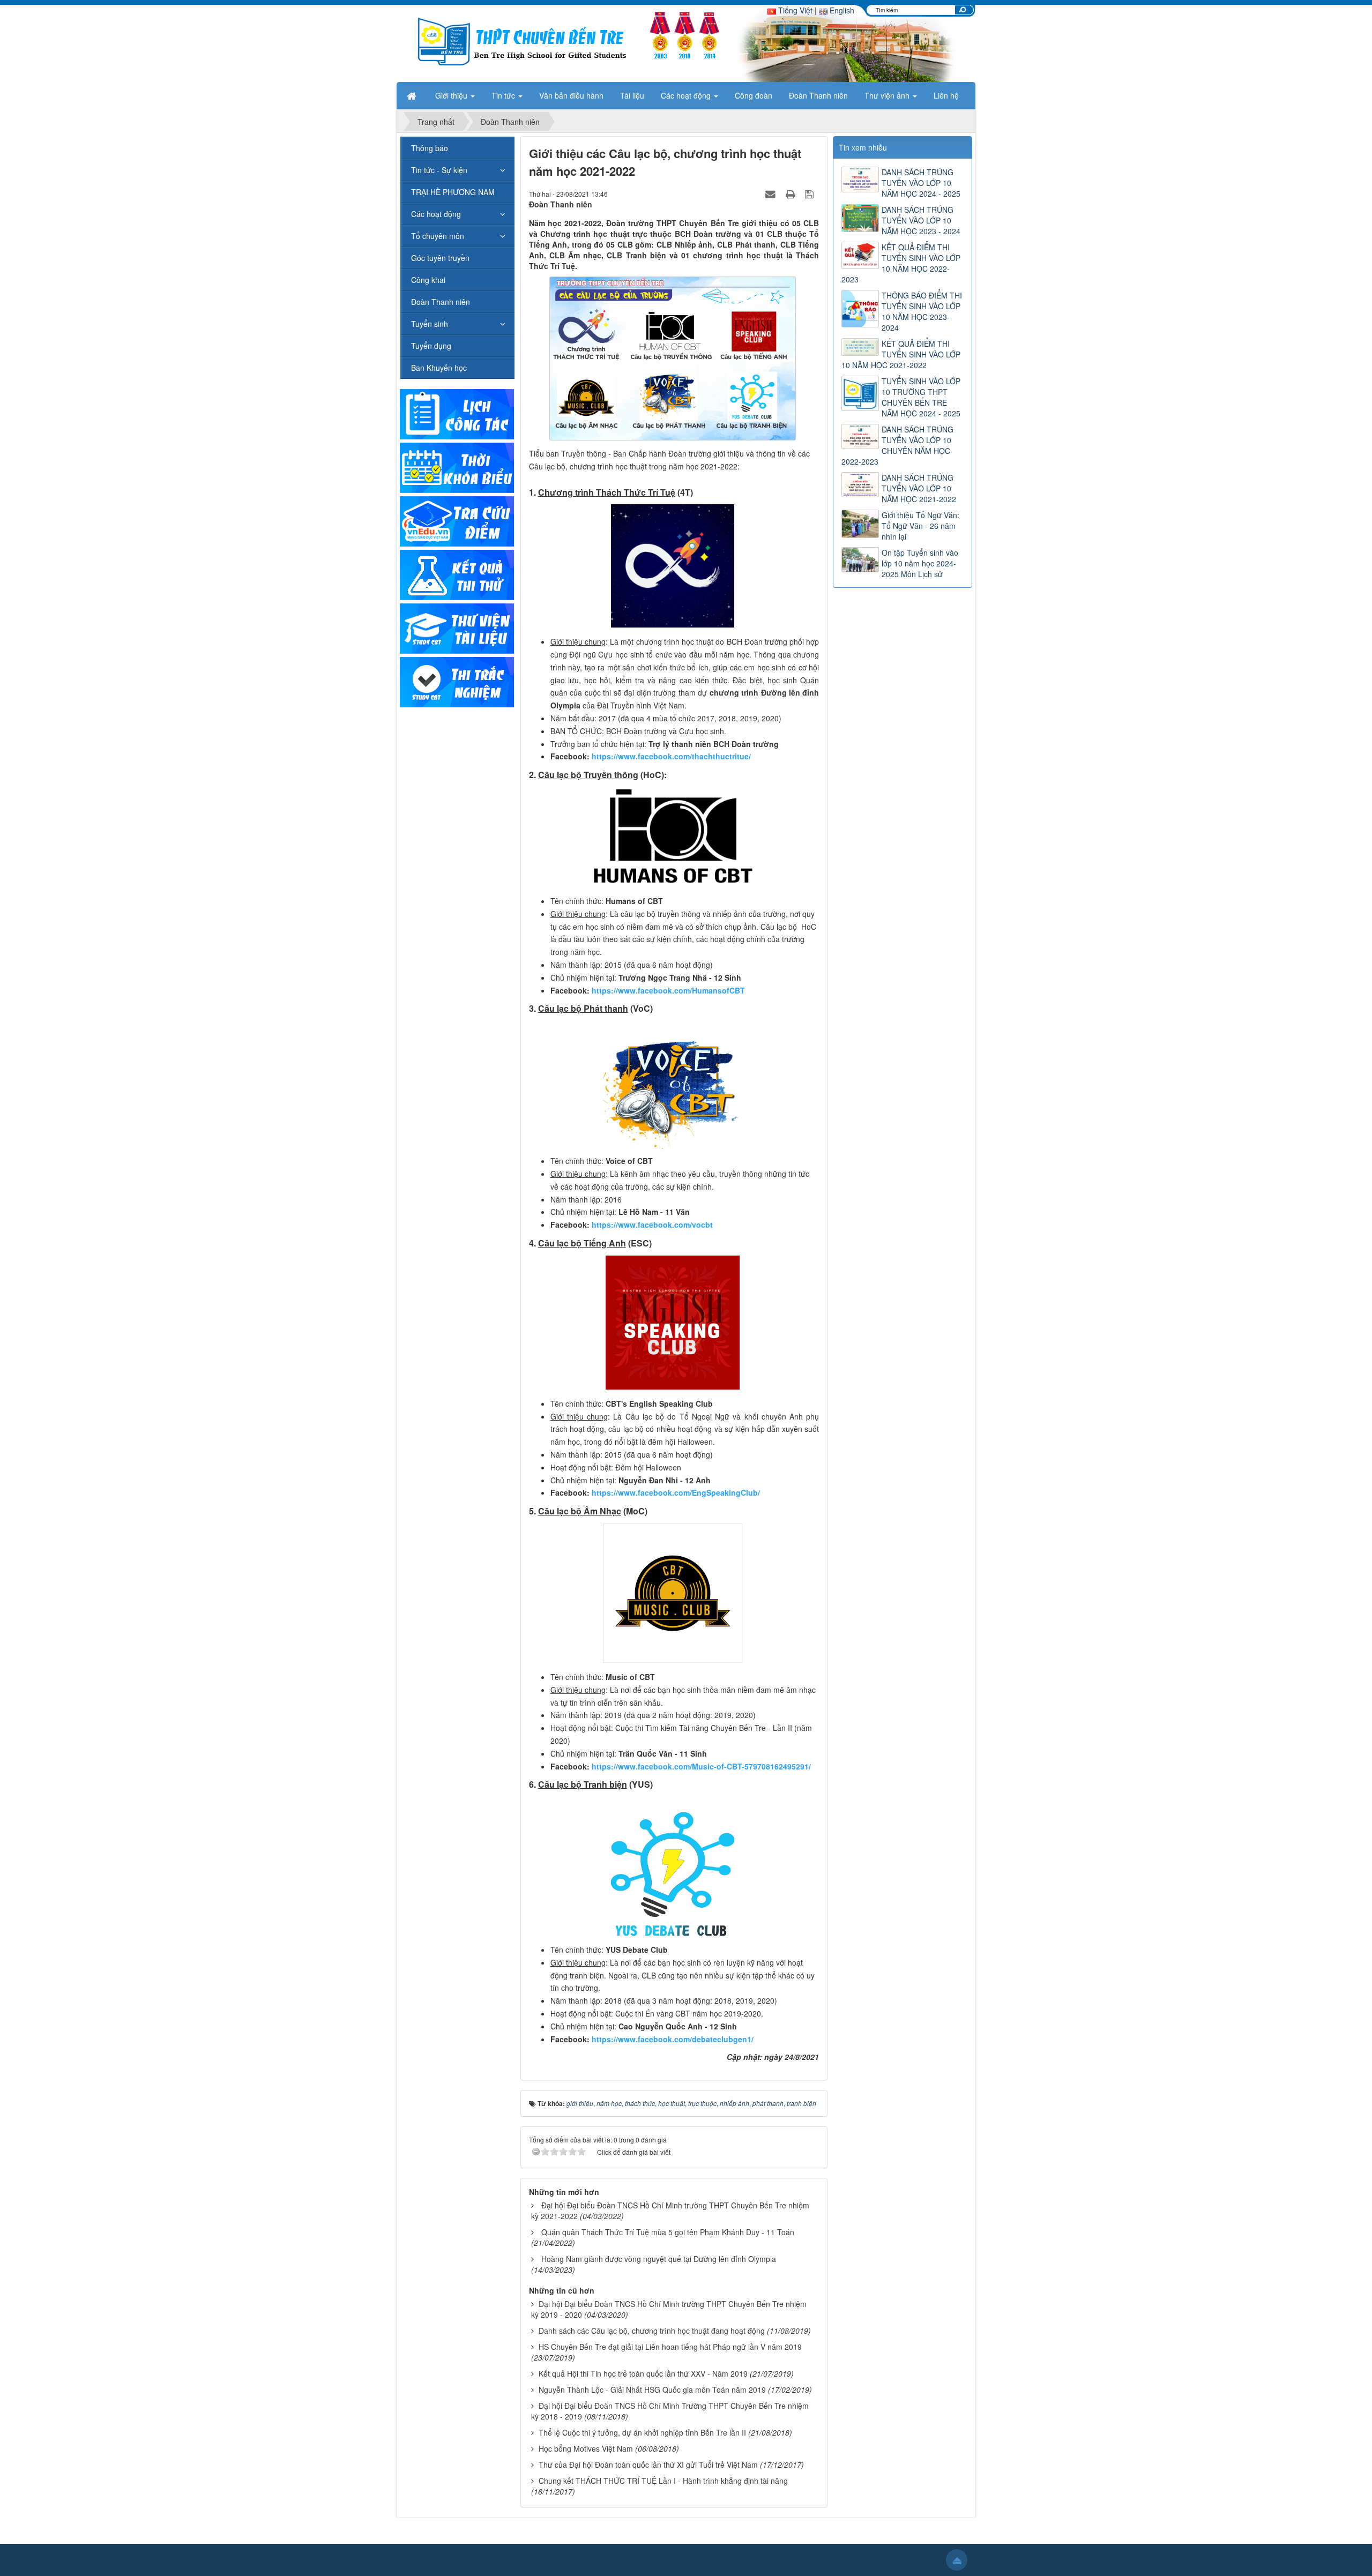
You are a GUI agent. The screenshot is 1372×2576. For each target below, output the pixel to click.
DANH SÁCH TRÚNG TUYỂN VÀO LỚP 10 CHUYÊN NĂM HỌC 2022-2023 (897, 445)
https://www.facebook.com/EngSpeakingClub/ (676, 1492)
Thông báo (430, 148)
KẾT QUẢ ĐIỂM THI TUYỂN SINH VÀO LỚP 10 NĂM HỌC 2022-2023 (901, 263)
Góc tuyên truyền (440, 258)
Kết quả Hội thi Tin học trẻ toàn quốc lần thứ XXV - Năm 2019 (643, 2373)
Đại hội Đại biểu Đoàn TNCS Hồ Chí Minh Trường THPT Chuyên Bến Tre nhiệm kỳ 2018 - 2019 (670, 2411)
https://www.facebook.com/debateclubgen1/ (673, 2039)
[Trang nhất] (413, 95)
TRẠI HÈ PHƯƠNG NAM (453, 192)
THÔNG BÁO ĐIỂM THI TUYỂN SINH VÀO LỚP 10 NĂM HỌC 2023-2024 (922, 311)
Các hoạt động (436, 214)
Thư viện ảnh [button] (888, 95)
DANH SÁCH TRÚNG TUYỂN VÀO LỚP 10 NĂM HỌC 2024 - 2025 (921, 183)
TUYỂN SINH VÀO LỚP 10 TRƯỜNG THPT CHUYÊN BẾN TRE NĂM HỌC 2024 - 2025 (921, 397)
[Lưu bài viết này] (811, 193)
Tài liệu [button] (632, 95)
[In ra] (792, 193)
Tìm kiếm (963, 10)
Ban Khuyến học (439, 368)
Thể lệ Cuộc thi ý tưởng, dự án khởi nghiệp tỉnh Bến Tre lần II (642, 2432)
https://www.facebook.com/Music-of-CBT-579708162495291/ (701, 1766)
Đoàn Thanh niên (441, 302)
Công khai (428, 280)
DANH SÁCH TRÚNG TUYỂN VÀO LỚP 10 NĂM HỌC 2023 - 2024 (921, 220)
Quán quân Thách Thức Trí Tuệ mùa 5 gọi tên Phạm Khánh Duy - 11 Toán (668, 2232)
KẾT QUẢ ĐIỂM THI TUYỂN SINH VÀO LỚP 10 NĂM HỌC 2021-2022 (901, 354)
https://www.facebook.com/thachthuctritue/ (671, 756)
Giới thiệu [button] (452, 95)
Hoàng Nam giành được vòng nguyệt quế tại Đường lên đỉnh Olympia (659, 2259)
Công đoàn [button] (754, 95)
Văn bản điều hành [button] (571, 95)
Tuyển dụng (431, 346)
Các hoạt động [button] (687, 95)
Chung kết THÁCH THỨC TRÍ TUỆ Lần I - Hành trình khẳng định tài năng (663, 2481)
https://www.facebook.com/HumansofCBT (668, 990)
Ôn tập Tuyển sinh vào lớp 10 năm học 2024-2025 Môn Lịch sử (920, 563)
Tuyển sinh (430, 324)
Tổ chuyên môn (438, 236)
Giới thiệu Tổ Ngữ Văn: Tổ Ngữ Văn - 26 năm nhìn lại (920, 526)
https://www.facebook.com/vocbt (652, 1224)
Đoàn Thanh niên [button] (818, 95)
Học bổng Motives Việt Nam (586, 2448)
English (841, 10)
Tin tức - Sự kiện (439, 170)
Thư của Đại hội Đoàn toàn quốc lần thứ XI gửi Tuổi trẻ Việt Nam (648, 2465)
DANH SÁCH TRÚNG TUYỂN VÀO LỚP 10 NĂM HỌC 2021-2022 (919, 488)
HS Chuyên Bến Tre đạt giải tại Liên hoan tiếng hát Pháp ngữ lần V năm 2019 (670, 2347)
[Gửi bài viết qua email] (772, 193)
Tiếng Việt (794, 10)
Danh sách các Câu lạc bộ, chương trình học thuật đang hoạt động (652, 2331)
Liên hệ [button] (946, 95)
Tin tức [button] (504, 95)
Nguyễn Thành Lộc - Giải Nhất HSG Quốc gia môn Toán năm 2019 (652, 2390)
